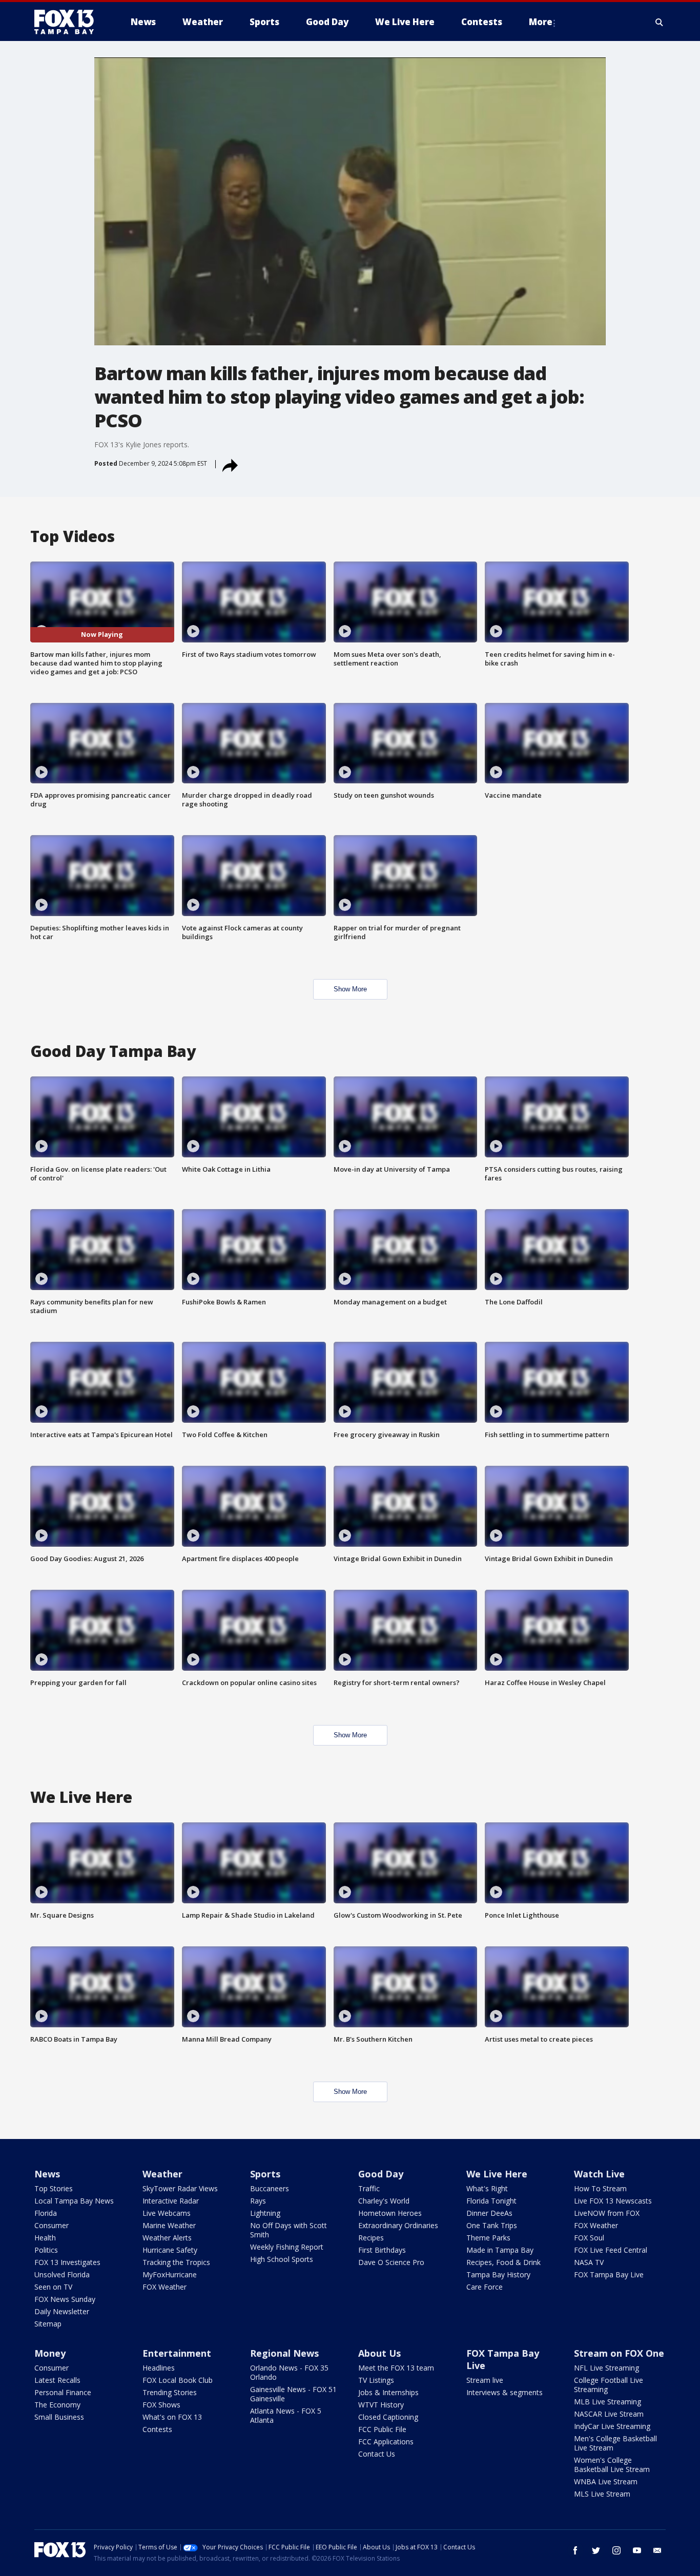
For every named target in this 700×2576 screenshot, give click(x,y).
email (657, 2550)
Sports (265, 2174)
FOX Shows (161, 2405)
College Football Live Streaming (609, 2385)
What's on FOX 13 (172, 2417)
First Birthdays (382, 2250)
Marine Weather (169, 2225)
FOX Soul (589, 2238)
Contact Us (377, 2454)
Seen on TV (53, 2287)
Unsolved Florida (62, 2274)
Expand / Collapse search (660, 22)
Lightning (265, 2213)
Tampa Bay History (498, 2274)
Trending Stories (170, 2392)
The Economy (57, 2405)
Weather (162, 2174)
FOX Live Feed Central (611, 2250)
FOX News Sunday (65, 2299)
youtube (637, 2550)
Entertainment (177, 2353)
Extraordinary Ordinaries (398, 2225)
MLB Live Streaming (608, 2402)
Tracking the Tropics (176, 2262)
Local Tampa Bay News (74, 2201)
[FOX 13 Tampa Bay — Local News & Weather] (68, 22)
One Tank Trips (492, 2225)
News (47, 2174)
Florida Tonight (491, 2201)
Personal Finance (63, 2392)
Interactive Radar (171, 2201)
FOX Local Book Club (178, 2380)
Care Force (485, 2287)
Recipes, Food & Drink (503, 2262)
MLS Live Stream (602, 2494)
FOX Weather (164, 2287)
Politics (46, 2250)
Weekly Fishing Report (287, 2247)
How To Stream (600, 2188)
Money (50, 2353)
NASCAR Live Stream (609, 2414)
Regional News (284, 2353)
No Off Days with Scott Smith (289, 2230)
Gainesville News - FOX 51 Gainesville (293, 2394)
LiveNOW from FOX (607, 2213)
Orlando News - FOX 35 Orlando (289, 2372)
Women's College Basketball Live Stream (612, 2465)
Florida (46, 2213)
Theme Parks (488, 2238)
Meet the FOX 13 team (396, 2368)
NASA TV (589, 2262)
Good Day (381, 2174)
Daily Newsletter (62, 2311)
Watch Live (599, 2174)
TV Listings (376, 2380)
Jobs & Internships (388, 2392)
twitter (596, 2550)
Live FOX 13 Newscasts (613, 2201)
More (541, 22)
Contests (157, 2429)
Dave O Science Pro (391, 2262)
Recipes (371, 2238)
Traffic (369, 2188)
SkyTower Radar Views (180, 2188)
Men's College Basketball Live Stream (615, 2443)
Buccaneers (270, 2188)
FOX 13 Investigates (67, 2262)
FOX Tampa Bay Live (609, 2274)
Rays (258, 2201)
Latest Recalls (57, 2380)
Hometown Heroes (390, 2213)
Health (45, 2238)
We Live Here (497, 2174)
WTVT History (381, 2405)
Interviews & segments (505, 2392)
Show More (350, 989)
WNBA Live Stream (606, 2481)
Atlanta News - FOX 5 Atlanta (286, 2415)
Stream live (485, 2380)
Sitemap (48, 2324)
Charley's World (384, 2201)
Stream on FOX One (619, 2353)
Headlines (159, 2368)
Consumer (52, 2225)
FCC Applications (386, 2442)
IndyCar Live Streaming (612, 2426)
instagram (616, 2550)
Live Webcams (167, 2213)
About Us (379, 2353)
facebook (575, 2550)
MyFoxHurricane (170, 2274)
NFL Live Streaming (606, 2368)
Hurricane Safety (170, 2250)
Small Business (59, 2417)
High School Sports (282, 2259)
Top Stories (54, 2188)
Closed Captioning (388, 2417)
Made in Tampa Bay (500, 2250)
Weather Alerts (167, 2238)
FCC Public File (382, 2429)
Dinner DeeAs (489, 2213)
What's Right (487, 2188)
